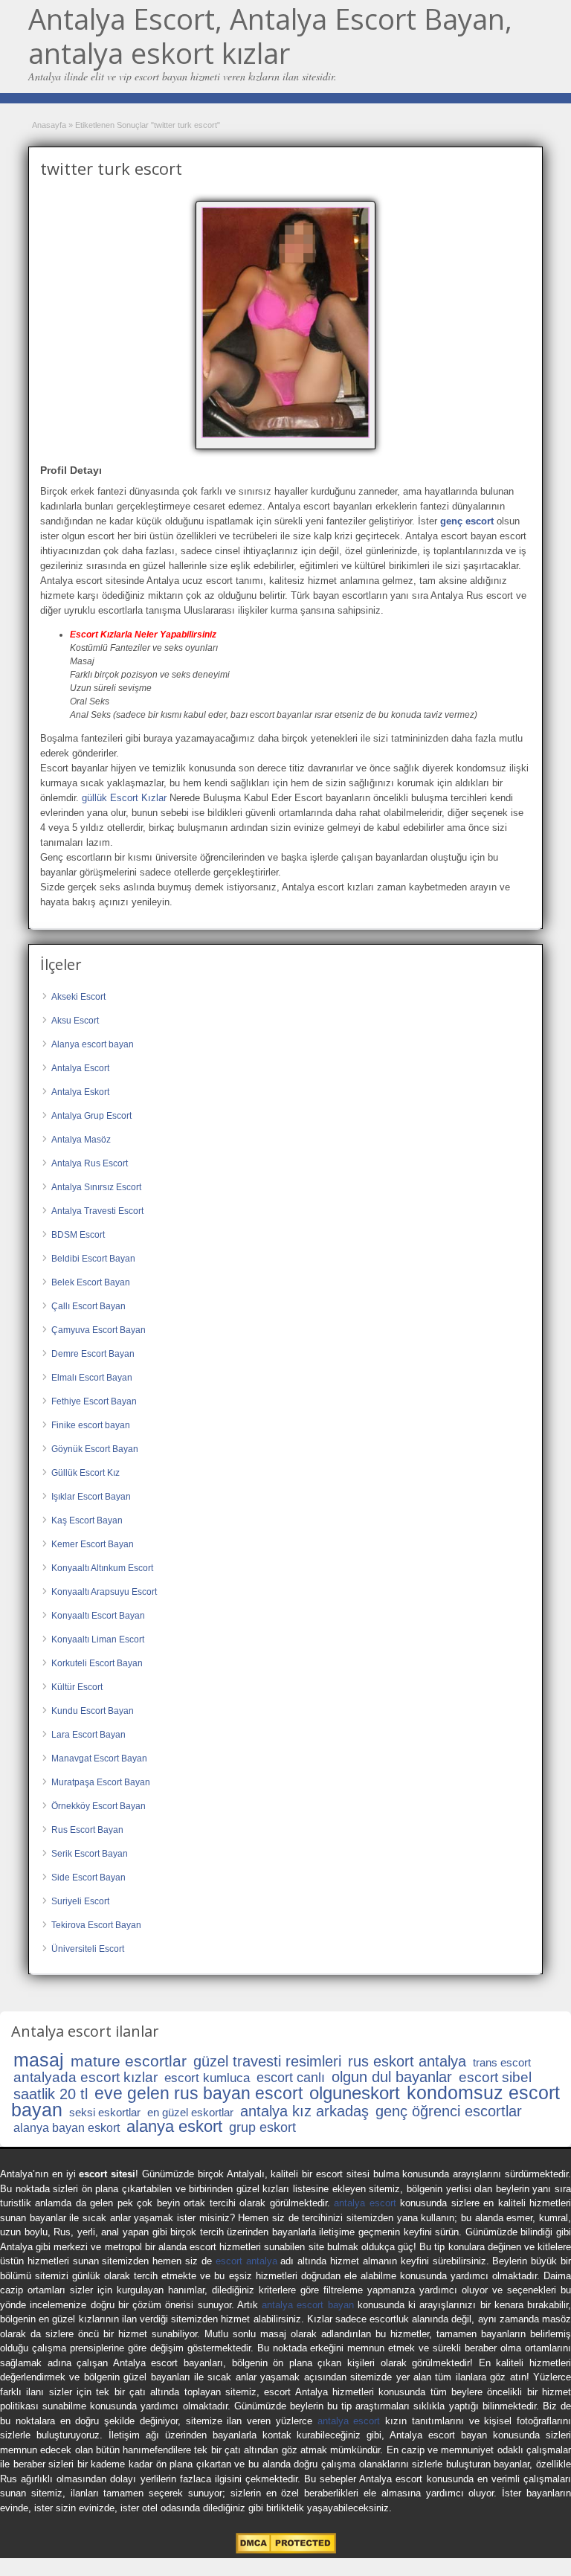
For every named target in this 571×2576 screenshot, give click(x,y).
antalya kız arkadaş (304, 2111)
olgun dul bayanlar (392, 2077)
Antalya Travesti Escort (97, 1211)
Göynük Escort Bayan (95, 1449)
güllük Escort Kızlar (124, 798)
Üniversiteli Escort (88, 1949)
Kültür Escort (77, 1687)
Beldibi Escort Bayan (93, 1259)
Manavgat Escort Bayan (99, 1758)
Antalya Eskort (80, 1092)
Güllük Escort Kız (86, 1473)
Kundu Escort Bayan (93, 1711)
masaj (39, 2060)
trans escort (502, 2062)
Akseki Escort (78, 997)
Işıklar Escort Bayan (91, 1497)
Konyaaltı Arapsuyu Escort (104, 1592)
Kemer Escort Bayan (93, 1544)
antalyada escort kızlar (86, 2077)
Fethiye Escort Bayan (94, 1401)
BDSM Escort (78, 1235)
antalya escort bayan (308, 2305)
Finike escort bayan (91, 1425)
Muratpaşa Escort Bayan (101, 1782)
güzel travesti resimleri (267, 2061)
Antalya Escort (80, 1068)
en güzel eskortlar (190, 2112)
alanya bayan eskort (67, 2128)
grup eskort (262, 2127)
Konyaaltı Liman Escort (98, 1639)
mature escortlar (129, 2061)
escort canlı (291, 2078)
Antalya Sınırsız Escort (96, 1187)
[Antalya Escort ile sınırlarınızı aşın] (285, 323)
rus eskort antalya (407, 2061)
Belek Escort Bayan (91, 1282)
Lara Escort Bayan (88, 1735)
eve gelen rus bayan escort (199, 2093)
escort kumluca (207, 2078)
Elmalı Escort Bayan (92, 1378)
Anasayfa (49, 125)
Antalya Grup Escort (91, 1116)
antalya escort (365, 2203)
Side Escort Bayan (88, 1878)
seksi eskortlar (105, 2112)
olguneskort (355, 2093)
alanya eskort (174, 2126)
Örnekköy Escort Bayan (99, 1806)
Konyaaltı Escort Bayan (98, 1616)
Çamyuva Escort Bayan (99, 1330)
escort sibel (495, 2077)
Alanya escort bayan (93, 1044)
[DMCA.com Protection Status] (286, 2550)
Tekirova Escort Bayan (96, 1925)
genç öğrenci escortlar (449, 2111)
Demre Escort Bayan (93, 1354)
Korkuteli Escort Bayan (97, 1663)
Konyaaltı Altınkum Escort (102, 1568)
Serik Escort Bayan (90, 1854)
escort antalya (246, 2261)
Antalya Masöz (81, 1140)
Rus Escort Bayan (87, 1830)
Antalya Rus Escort (90, 1163)
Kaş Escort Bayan (87, 1520)
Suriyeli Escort (80, 1901)
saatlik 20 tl (51, 2094)
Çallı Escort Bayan (88, 1306)
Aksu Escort (75, 1021)
